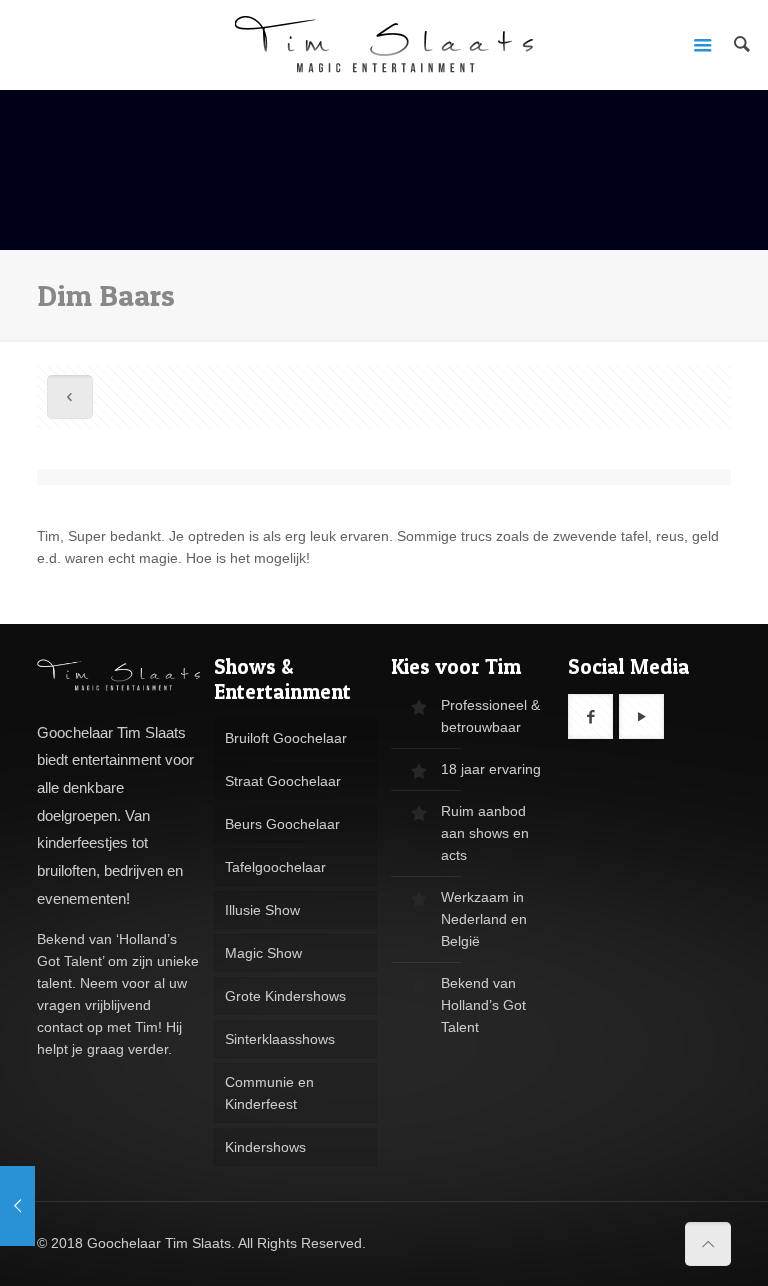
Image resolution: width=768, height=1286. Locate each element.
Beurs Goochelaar (282, 824)
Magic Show (263, 953)
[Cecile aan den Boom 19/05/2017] (17, 1206)
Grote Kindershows (285, 996)
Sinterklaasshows (280, 1039)
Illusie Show (262, 910)
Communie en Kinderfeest (269, 1093)
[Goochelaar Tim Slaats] (384, 45)
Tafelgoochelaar (275, 867)
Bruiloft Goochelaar (286, 738)
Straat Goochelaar (283, 781)
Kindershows (265, 1147)
